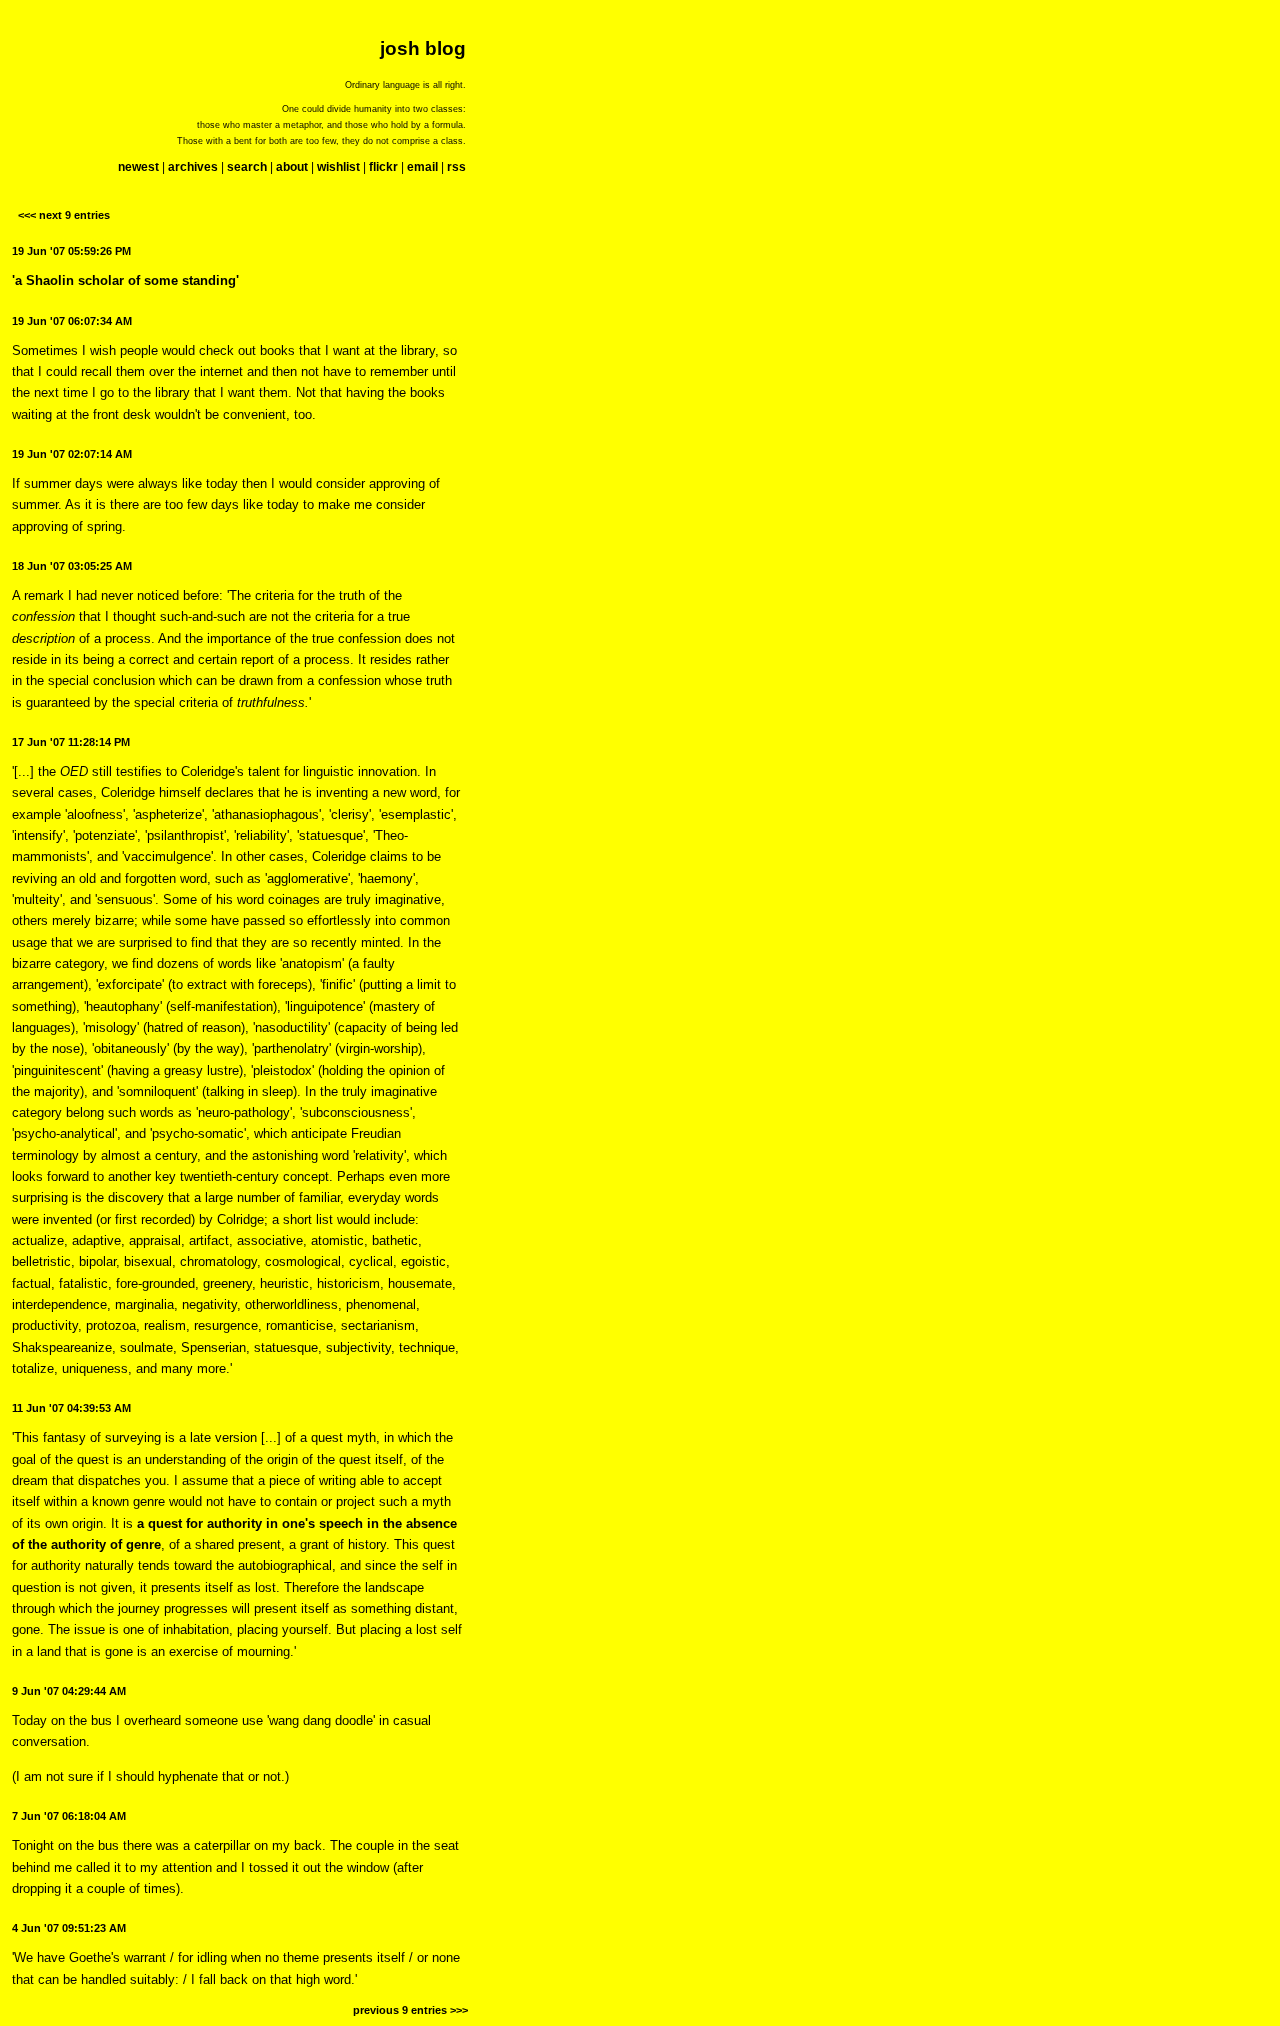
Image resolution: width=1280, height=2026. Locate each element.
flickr (383, 167)
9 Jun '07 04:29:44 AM (69, 1691)
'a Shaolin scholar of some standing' (125, 280)
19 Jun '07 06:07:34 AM (72, 321)
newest (138, 167)
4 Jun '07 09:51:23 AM (69, 1928)
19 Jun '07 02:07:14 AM (72, 454)
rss (456, 167)
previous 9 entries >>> (410, 2010)
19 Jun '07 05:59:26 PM (71, 251)
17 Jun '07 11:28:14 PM (71, 742)
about (292, 167)
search (247, 167)
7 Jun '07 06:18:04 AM (69, 1816)
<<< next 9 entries (64, 215)
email (422, 167)
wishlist (338, 167)
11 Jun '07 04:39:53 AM (71, 1408)
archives (193, 167)
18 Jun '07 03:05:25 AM (72, 566)
